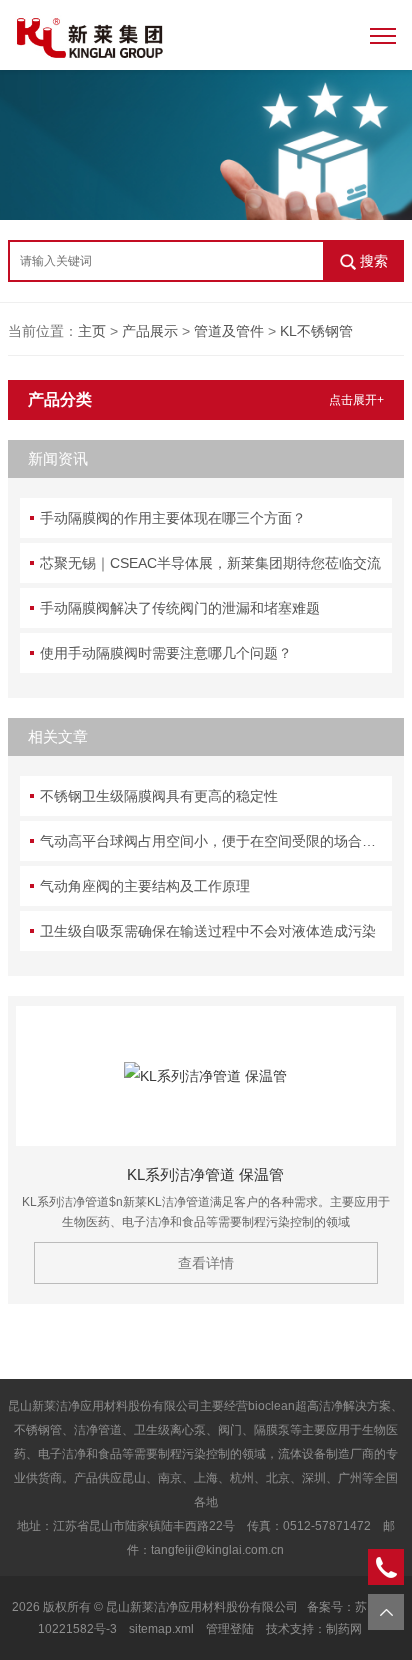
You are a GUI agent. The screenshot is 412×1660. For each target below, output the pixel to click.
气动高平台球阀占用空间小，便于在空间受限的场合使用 (215, 841)
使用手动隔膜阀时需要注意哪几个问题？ (166, 653)
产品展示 (150, 331)
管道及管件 (229, 331)
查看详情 (206, 1263)
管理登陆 (230, 1629)
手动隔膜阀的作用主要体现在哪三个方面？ (173, 518)
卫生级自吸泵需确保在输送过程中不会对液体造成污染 (208, 931)
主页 (92, 331)
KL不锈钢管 (316, 331)
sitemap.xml (161, 1629)
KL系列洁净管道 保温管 (205, 1174)
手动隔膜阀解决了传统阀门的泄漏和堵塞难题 (180, 608)
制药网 (344, 1629)
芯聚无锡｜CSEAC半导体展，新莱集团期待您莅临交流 (210, 563)
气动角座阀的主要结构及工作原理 (145, 886)
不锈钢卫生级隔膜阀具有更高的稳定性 (159, 796)
